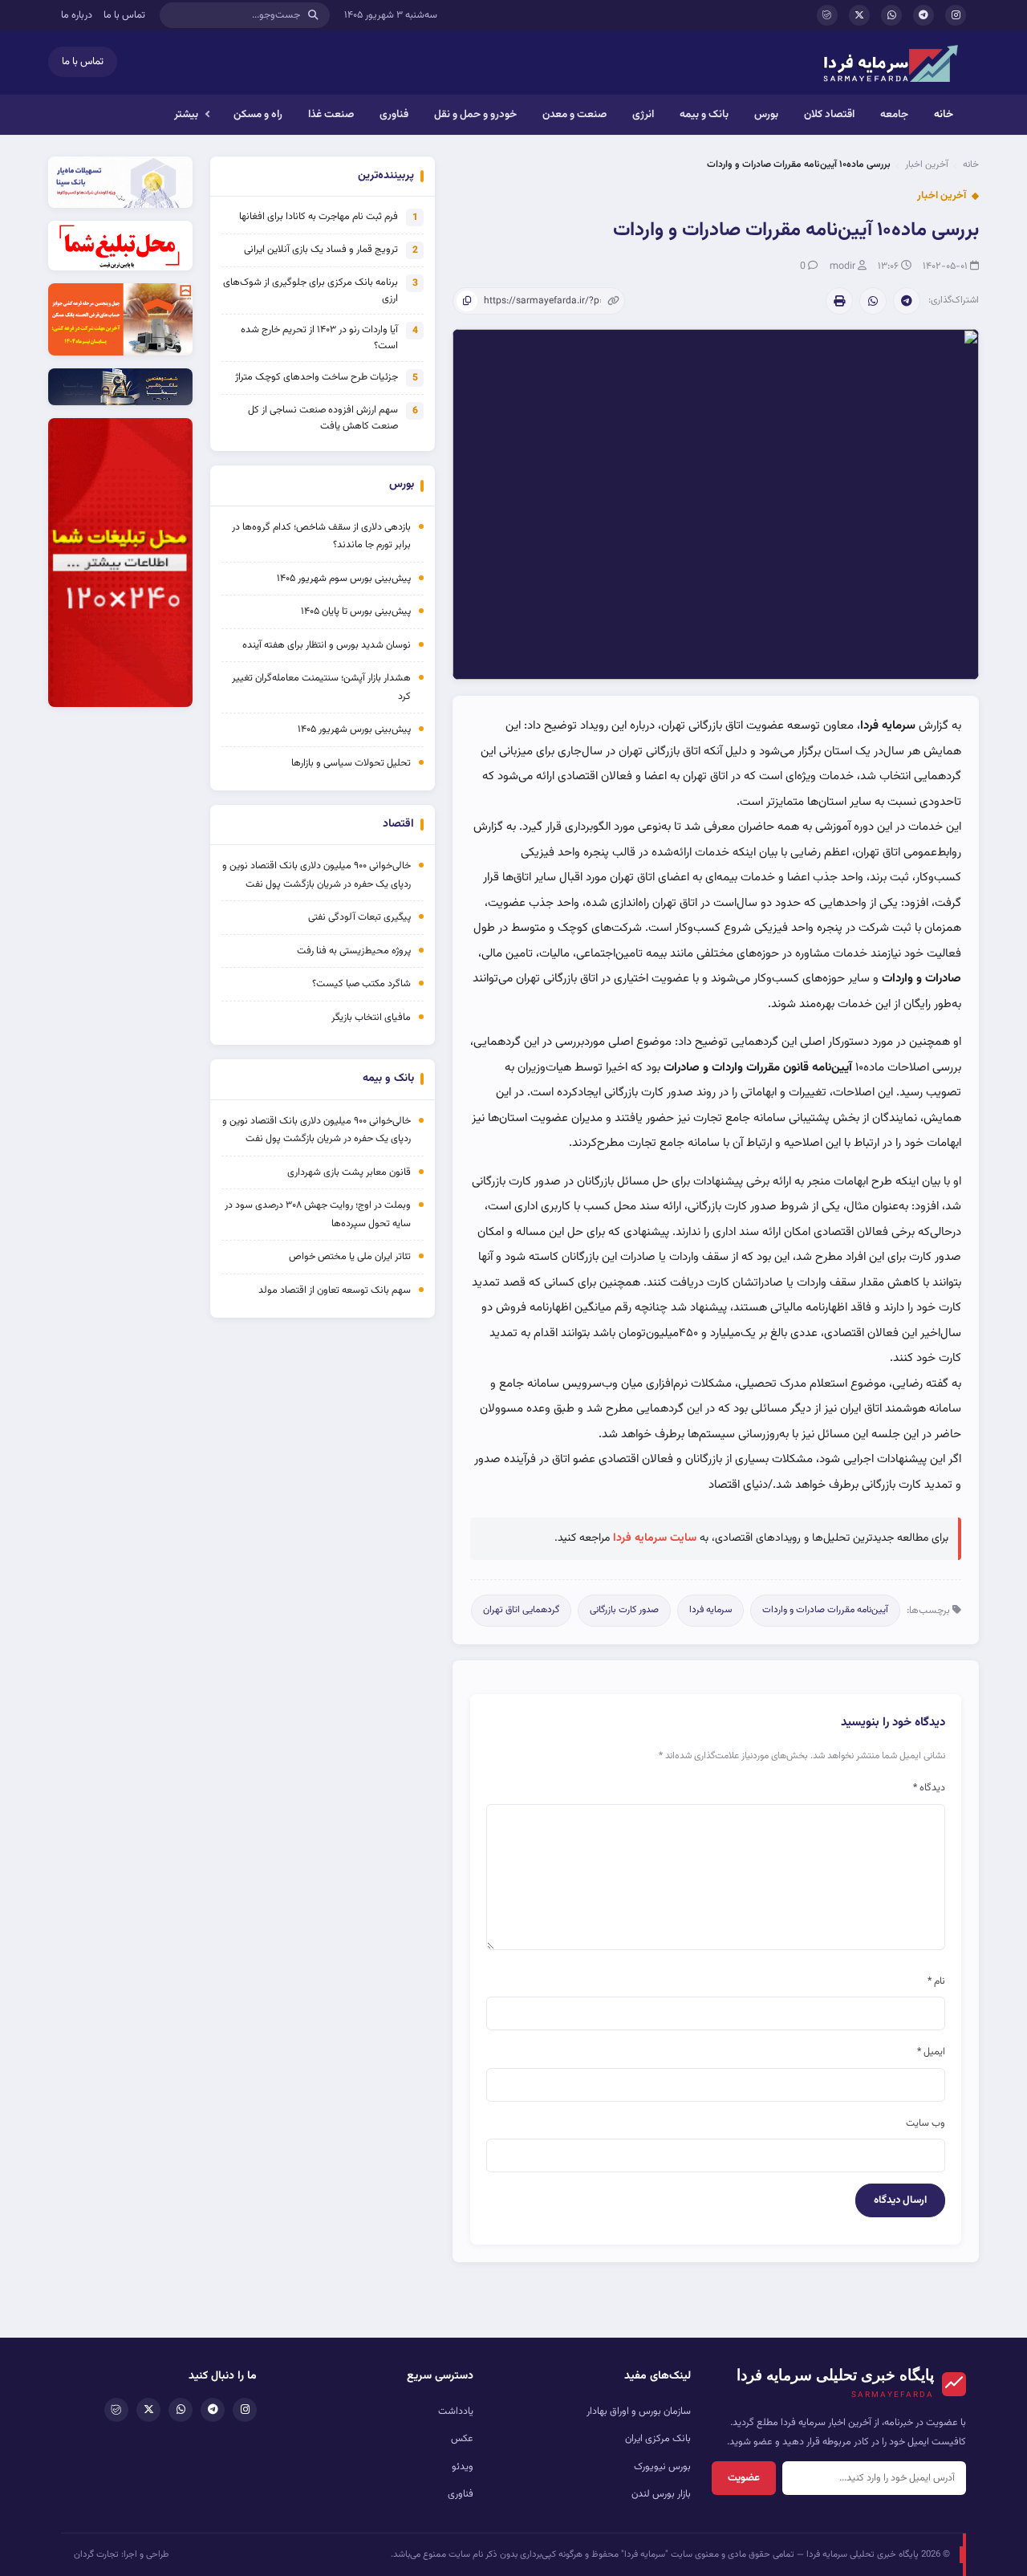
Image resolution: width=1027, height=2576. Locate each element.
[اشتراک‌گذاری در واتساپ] (873, 301)
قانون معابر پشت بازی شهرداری (349, 1172)
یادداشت (456, 2411)
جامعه (894, 114)
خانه (944, 114)
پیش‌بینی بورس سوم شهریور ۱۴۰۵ (344, 579)
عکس (462, 2439)
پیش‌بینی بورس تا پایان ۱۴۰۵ (356, 611)
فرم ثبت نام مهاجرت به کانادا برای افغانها (319, 217)
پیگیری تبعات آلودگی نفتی (359, 917)
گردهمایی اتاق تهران (521, 1610)
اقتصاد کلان (829, 114)
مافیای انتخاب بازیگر (371, 1018)
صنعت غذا (331, 114)
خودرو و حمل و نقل (475, 114)
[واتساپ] (891, 15)
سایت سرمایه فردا (655, 1538)
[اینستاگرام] (956, 15)
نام (936, 1981)
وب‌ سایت (926, 2123)
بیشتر (186, 114)
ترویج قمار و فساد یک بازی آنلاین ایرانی (321, 250)
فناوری (394, 114)
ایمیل (931, 2052)
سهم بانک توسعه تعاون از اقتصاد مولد (333, 1290)
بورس (766, 114)
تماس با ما (124, 15)
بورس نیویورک (662, 2467)
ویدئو (463, 2467)
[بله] (827, 15)
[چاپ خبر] (839, 301)
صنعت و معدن (574, 114)
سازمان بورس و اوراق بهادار (639, 2411)
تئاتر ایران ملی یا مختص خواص (350, 1257)
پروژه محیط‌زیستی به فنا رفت (354, 951)
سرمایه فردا (710, 1610)
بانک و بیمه (704, 114)
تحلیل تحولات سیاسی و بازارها (351, 763)
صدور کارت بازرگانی (624, 1610)
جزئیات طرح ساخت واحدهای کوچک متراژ (317, 377)
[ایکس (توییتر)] (859, 15)
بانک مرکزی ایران (658, 2439)
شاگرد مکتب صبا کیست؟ (361, 984)
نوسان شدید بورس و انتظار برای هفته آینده (327, 645)
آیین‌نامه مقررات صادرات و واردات (825, 1610)
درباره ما (77, 15)
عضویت (744, 2478)
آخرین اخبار (927, 165)
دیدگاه (929, 1788)
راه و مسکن (258, 114)
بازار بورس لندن (661, 2494)
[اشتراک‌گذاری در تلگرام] (907, 301)
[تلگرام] (923, 15)
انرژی (643, 114)
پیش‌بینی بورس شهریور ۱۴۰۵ (354, 729)
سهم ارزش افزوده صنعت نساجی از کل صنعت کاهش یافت (323, 418)
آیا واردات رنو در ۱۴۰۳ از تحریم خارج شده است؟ (319, 338)
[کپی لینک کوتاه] (467, 301)
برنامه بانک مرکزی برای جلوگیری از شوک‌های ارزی (311, 291)
